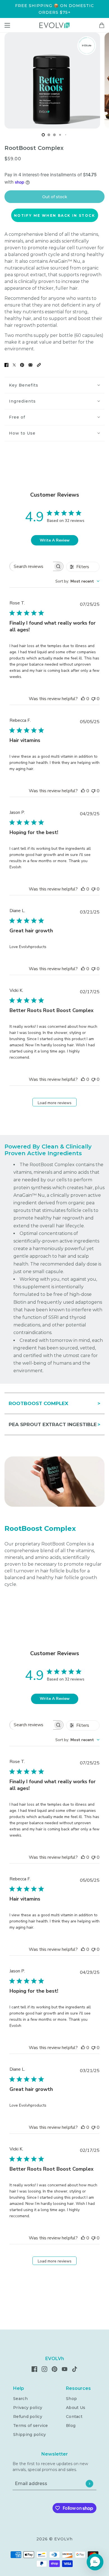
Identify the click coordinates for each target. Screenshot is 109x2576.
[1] (49, 135)
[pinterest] (54, 2369)
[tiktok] (75, 2369)
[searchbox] (31, 566)
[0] (43, 135)
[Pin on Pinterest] (22, 365)
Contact (74, 2417)
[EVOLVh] (54, 25)
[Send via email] (30, 365)
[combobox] (77, 581)
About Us (76, 2408)
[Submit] (89, 2483)
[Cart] (102, 25)
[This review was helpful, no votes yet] (83, 699)
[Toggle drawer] (7, 25)
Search (20, 2399)
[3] (60, 135)
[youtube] (65, 2369)
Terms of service (30, 2426)
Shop (71, 2399)
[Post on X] (14, 365)
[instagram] (44, 2369)
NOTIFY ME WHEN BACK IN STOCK (54, 215)
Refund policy (28, 2417)
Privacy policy (28, 2408)
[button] (39, 365)
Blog (71, 2426)
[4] (66, 135)
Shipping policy (29, 2435)
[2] (54, 135)
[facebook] (34, 2369)
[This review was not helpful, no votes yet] (93, 699)
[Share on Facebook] (6, 365)
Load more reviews (55, 1103)
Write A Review (55, 540)
